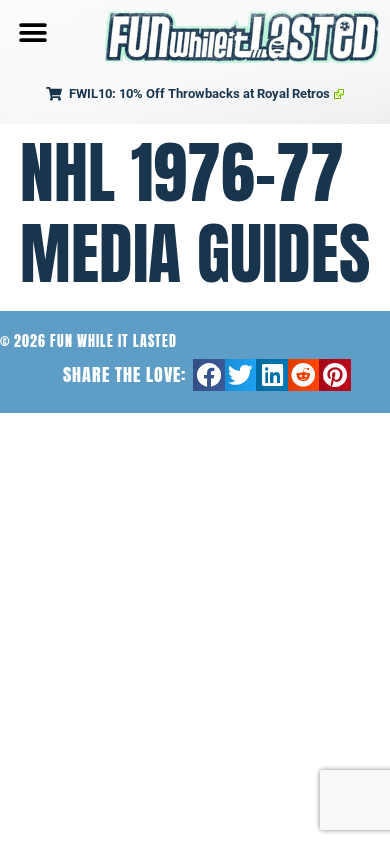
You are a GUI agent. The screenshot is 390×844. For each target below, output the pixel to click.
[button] (32, 32)
